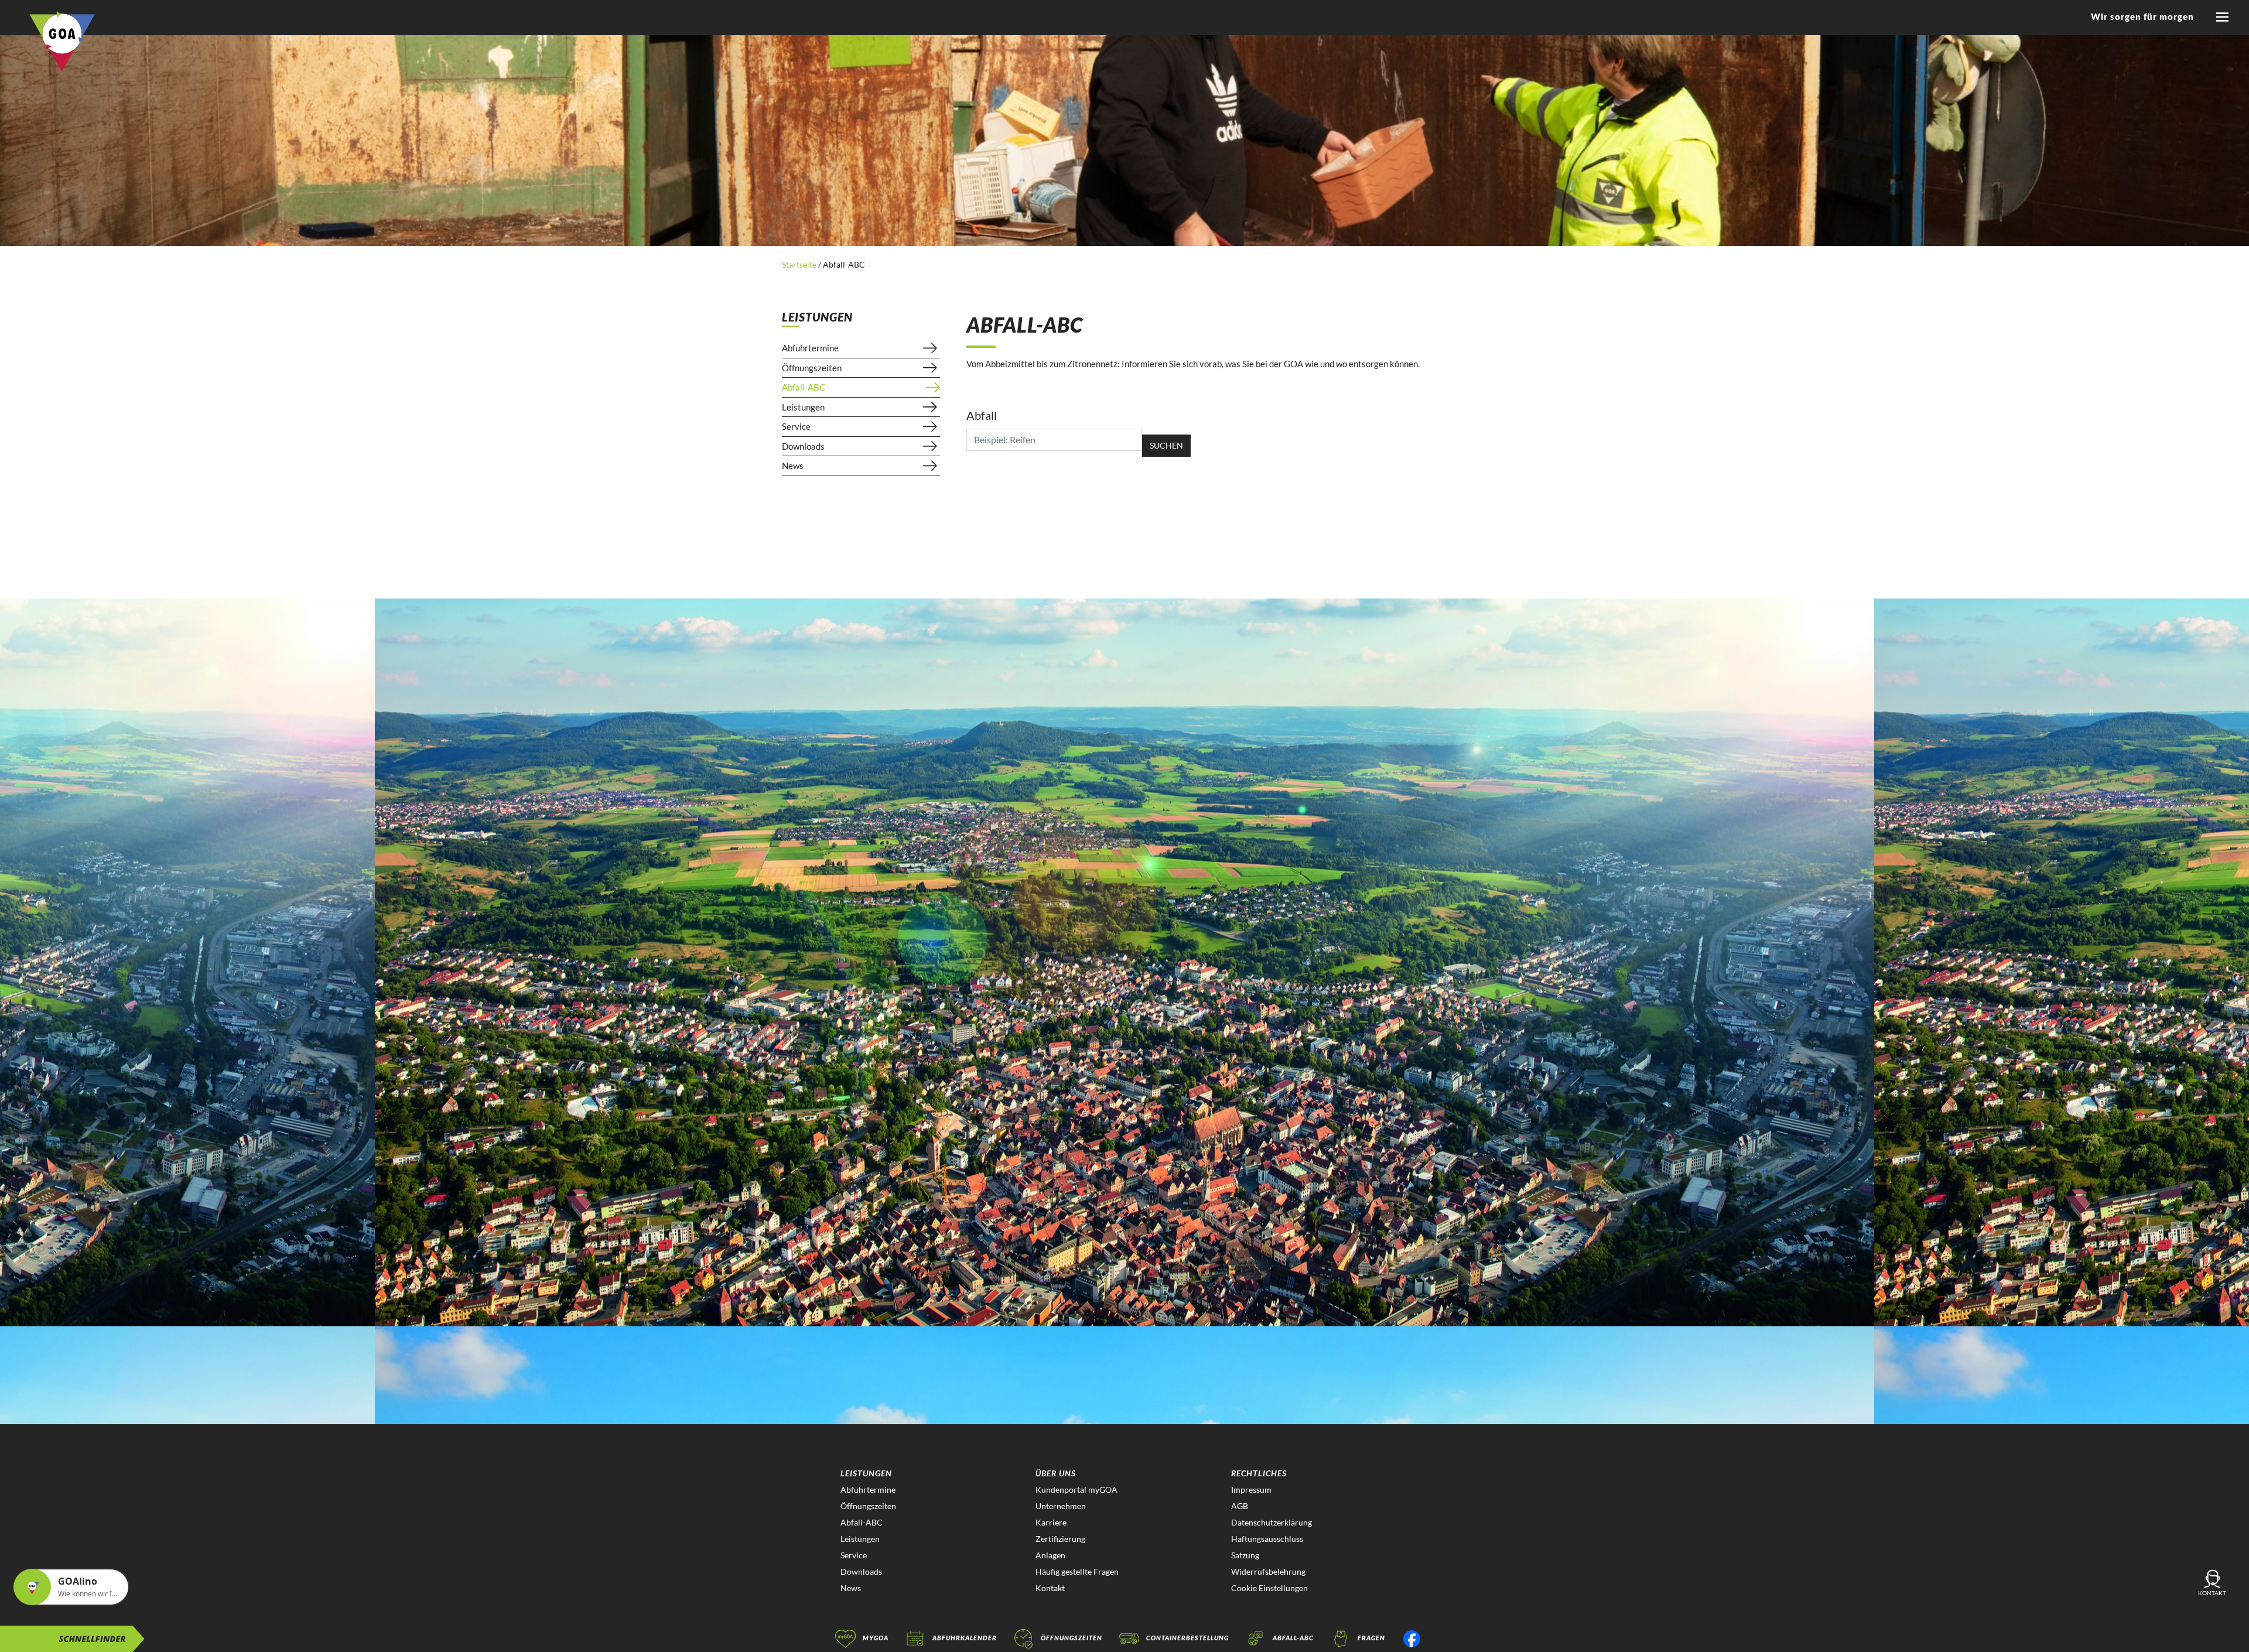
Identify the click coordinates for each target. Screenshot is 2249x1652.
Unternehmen (1061, 1506)
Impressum (1251, 1489)
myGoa (876, 1638)
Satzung (1245, 1555)
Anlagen (1050, 1555)
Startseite (800, 264)
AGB (1240, 1506)
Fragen (1371, 1638)
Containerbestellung (1187, 1638)
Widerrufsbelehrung (1268, 1571)
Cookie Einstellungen (1269, 1588)
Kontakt (1050, 1588)
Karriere (1051, 1522)
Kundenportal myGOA (1076, 1489)
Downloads (803, 446)
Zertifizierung (1060, 1539)
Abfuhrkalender (965, 1638)
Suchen (1166, 445)
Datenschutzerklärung (1272, 1522)
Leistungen (803, 407)
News (793, 466)
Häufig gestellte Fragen (1077, 1571)
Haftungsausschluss (1267, 1539)
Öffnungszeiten (812, 368)
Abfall (982, 415)
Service (796, 426)
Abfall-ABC (804, 387)
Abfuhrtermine (810, 348)
